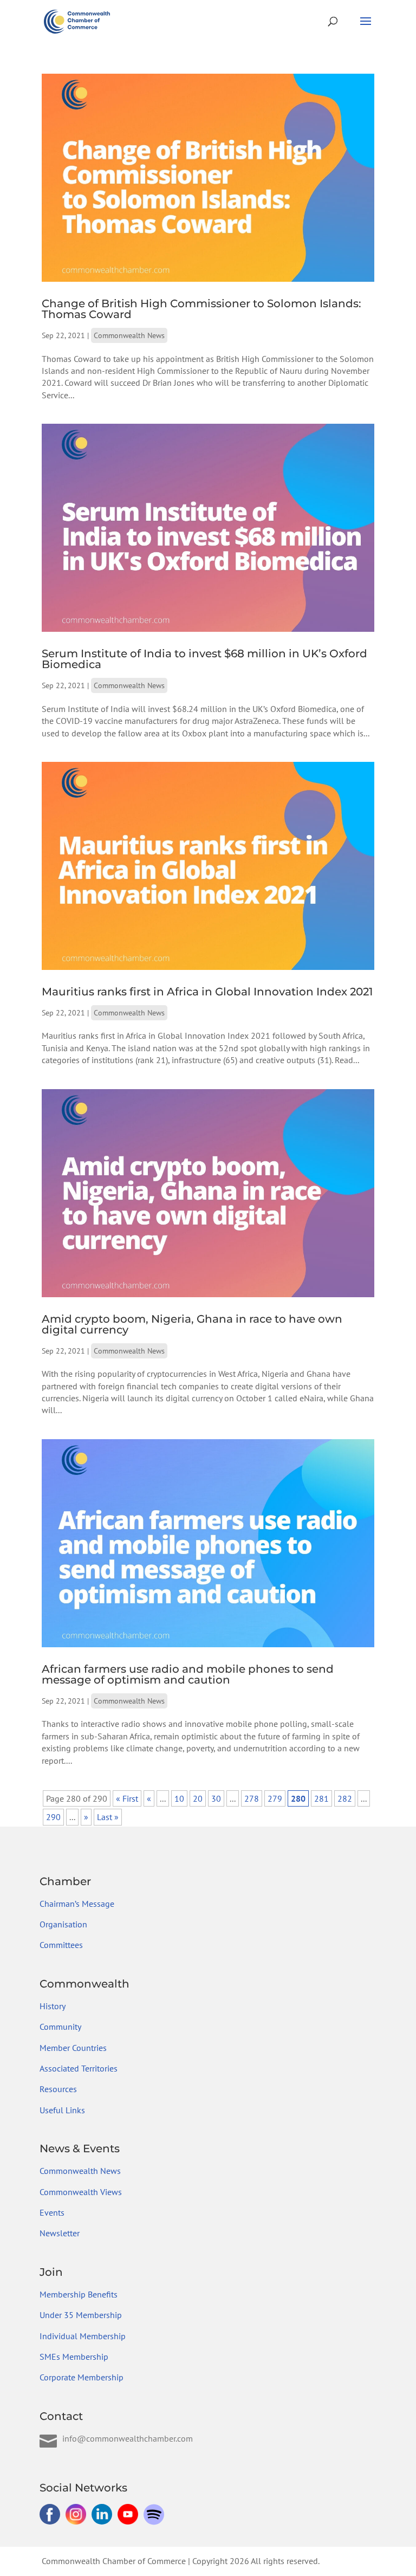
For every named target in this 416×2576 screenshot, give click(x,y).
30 (216, 1798)
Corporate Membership (82, 2377)
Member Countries (73, 2048)
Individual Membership (83, 2336)
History (53, 2006)
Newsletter (60, 2233)
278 (252, 1798)
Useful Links (62, 2110)
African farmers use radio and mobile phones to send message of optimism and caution (188, 1674)
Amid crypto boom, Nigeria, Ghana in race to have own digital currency (192, 1324)
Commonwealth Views (81, 2192)
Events (52, 2212)
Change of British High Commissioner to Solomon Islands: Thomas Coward (201, 309)
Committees (61, 1945)
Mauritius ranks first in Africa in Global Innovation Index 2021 (207, 992)
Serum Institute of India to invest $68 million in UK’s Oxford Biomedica (204, 659)
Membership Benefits (79, 2294)
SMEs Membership (74, 2357)
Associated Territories (79, 2068)
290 (53, 1817)
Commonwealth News (129, 335)
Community (60, 2027)
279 (275, 1798)
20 (198, 1798)
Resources (58, 2089)
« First (127, 1798)
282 (345, 1798)
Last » (108, 1817)
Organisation (63, 1924)
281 (321, 1798)
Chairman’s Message (77, 1904)
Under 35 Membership (81, 2315)
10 (179, 1798)
